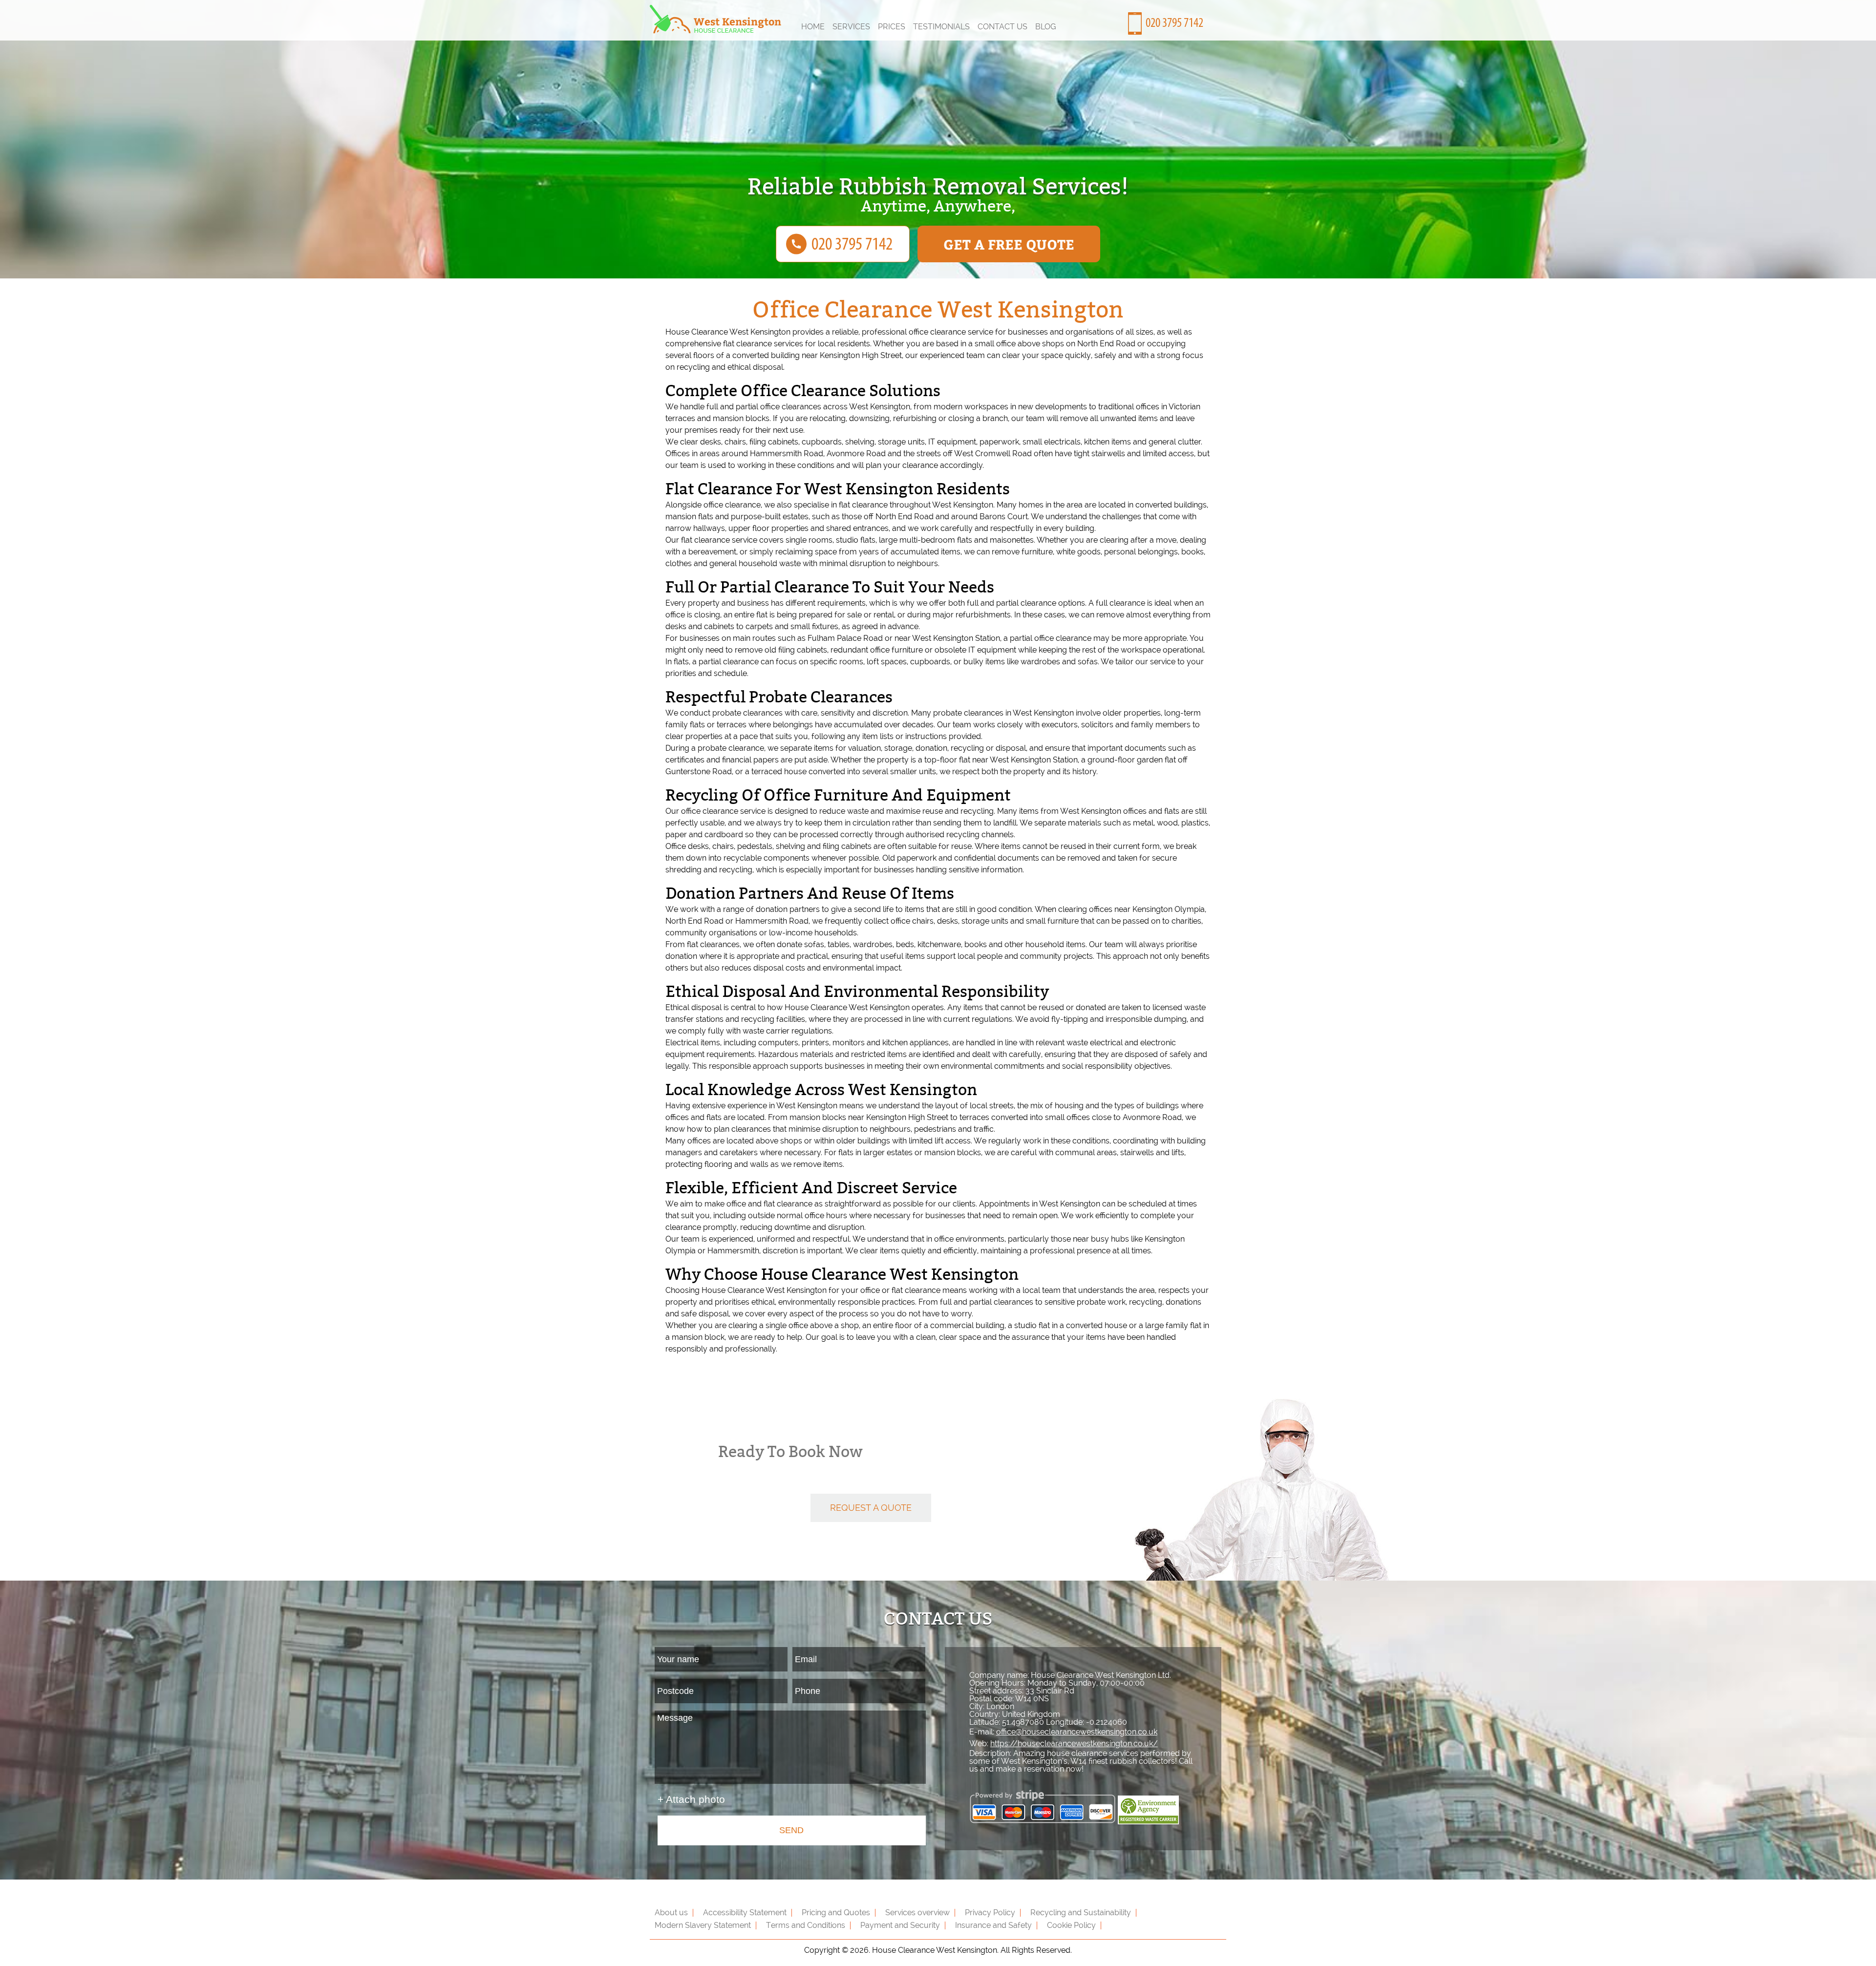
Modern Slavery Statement (703, 1925)
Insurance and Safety (993, 1925)
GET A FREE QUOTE (1009, 244)
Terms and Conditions (806, 1925)
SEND (791, 1830)
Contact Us (1002, 27)
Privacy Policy (990, 1913)
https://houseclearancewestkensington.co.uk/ (1074, 1744)
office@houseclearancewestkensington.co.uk (1077, 1732)
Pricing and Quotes (836, 1913)
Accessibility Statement (745, 1913)
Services (851, 27)
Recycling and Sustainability (1081, 1913)
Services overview (917, 1913)
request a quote (871, 1508)
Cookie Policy (1071, 1925)
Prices (892, 27)
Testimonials (941, 27)
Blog (1046, 27)
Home (813, 27)
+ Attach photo (691, 1799)
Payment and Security (900, 1925)
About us (671, 1913)
